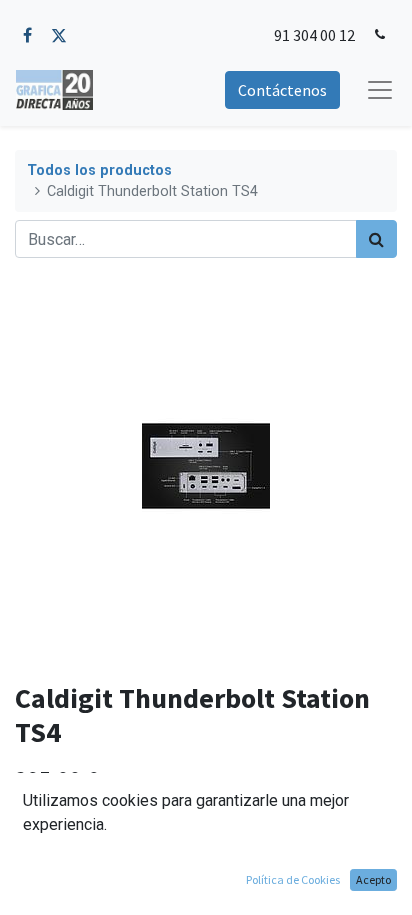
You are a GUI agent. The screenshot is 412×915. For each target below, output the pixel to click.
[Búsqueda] (376, 239)
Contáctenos (282, 90)
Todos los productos (99, 170)
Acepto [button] (373, 879)
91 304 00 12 (314, 35)
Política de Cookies (293, 879)
